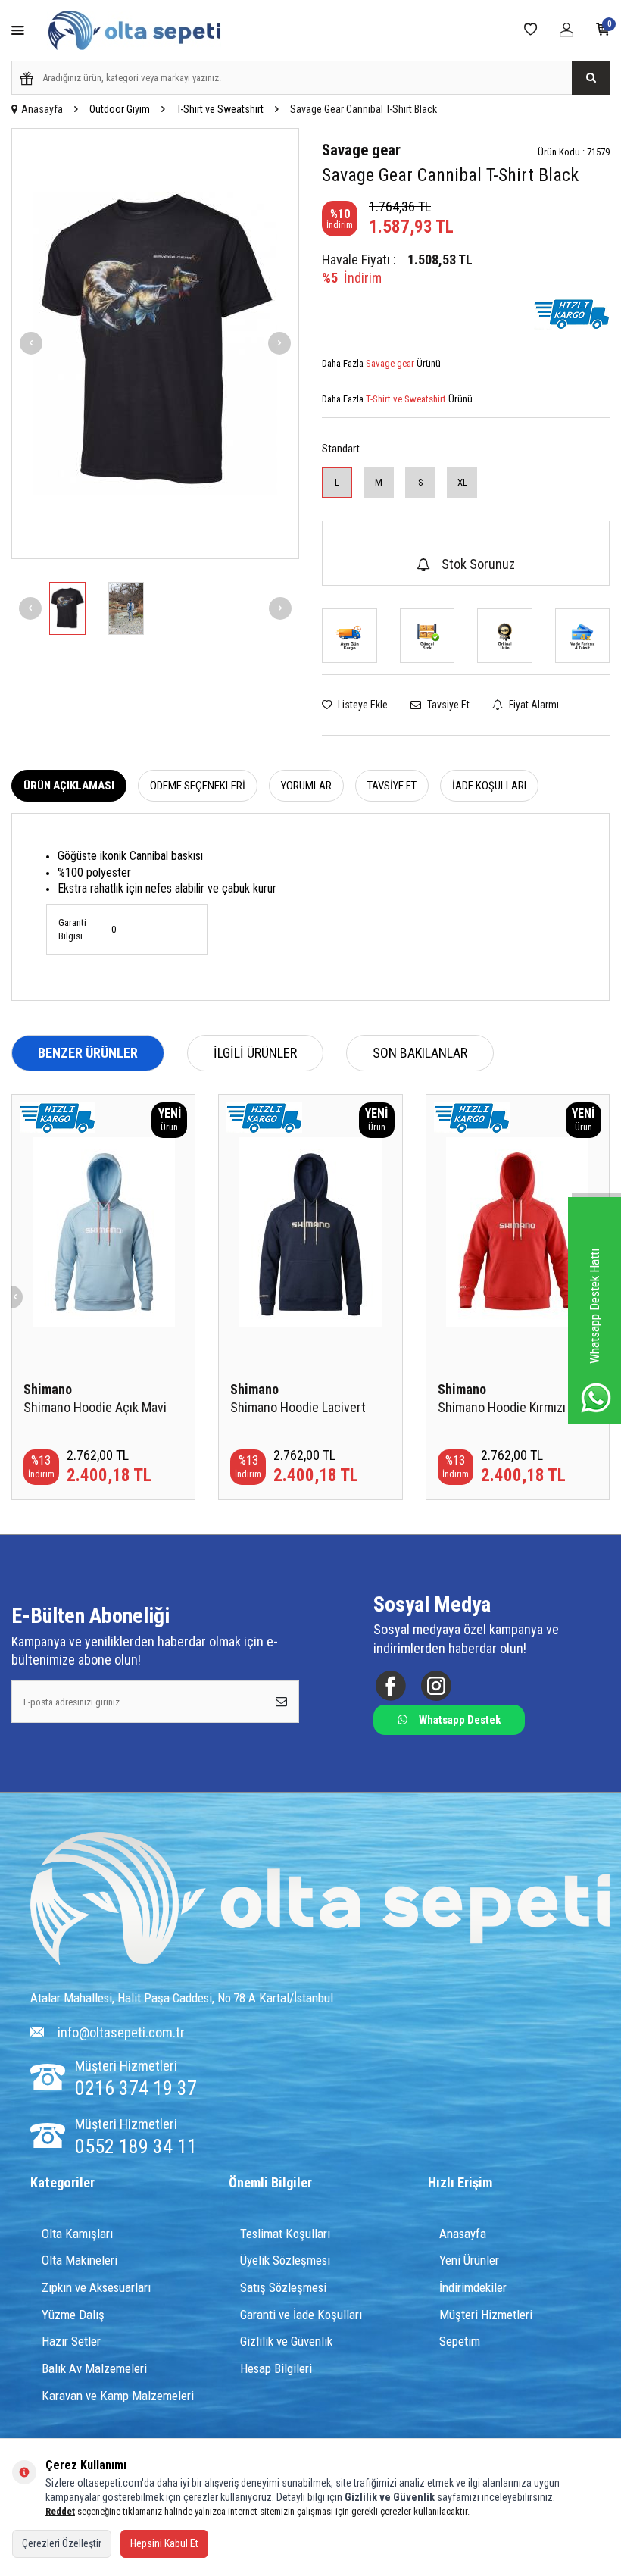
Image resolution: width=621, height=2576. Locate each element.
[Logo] (320, 1900)
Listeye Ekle (362, 705)
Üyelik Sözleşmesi (285, 2260)
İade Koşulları (489, 786)
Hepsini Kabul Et (164, 2543)
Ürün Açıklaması (69, 786)
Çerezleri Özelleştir (62, 2543)
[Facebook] (390, 1686)
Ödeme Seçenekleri (198, 786)
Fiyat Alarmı (533, 705)
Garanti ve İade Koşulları (301, 2315)
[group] (155, 344)
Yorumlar (306, 786)
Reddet (60, 2511)
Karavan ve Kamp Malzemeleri (118, 2396)
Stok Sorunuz (478, 564)
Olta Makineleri (80, 2260)
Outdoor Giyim (120, 109)
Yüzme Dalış (73, 2315)
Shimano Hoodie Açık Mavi (95, 1407)
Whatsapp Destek (460, 1720)
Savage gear (361, 150)
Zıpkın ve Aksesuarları (96, 2287)
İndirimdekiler (473, 2287)
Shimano (48, 1389)
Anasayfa (42, 109)
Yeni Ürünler (469, 2260)
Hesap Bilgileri (276, 2368)
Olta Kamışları (77, 2234)
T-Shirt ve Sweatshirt (220, 109)
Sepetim (460, 2341)
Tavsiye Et (447, 705)
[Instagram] (436, 1686)
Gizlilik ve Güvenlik (286, 2341)
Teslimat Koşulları (285, 2234)
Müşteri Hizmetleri (486, 2315)
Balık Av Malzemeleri (94, 2368)
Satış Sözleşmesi (283, 2287)
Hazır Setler (71, 2341)
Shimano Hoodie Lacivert (298, 1407)
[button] (31, 343)
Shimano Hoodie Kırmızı (502, 1407)
